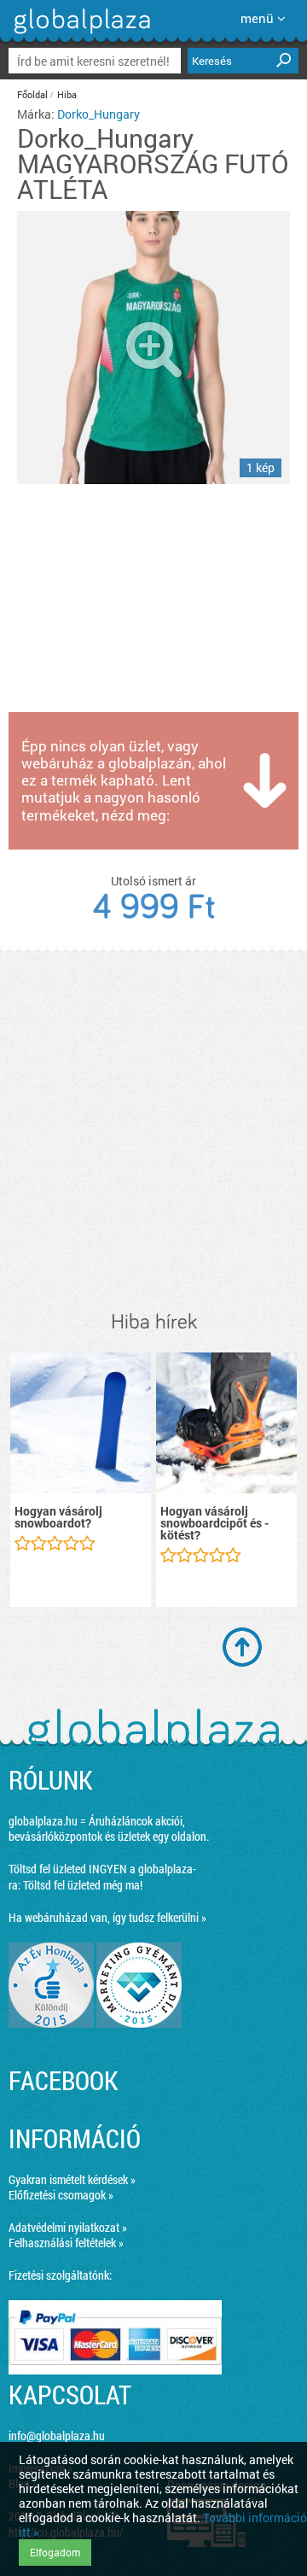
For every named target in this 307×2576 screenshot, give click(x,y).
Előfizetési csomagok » (61, 2195)
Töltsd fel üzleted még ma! (83, 1885)
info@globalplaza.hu (57, 2436)
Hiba (67, 94)
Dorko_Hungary (98, 114)
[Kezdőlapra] (80, 34)
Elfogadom (55, 2552)
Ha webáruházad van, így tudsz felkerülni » (107, 1917)
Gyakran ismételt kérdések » (72, 2179)
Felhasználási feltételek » (66, 2243)
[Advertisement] (153, 1131)
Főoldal (32, 94)
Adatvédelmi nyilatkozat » (68, 2227)
